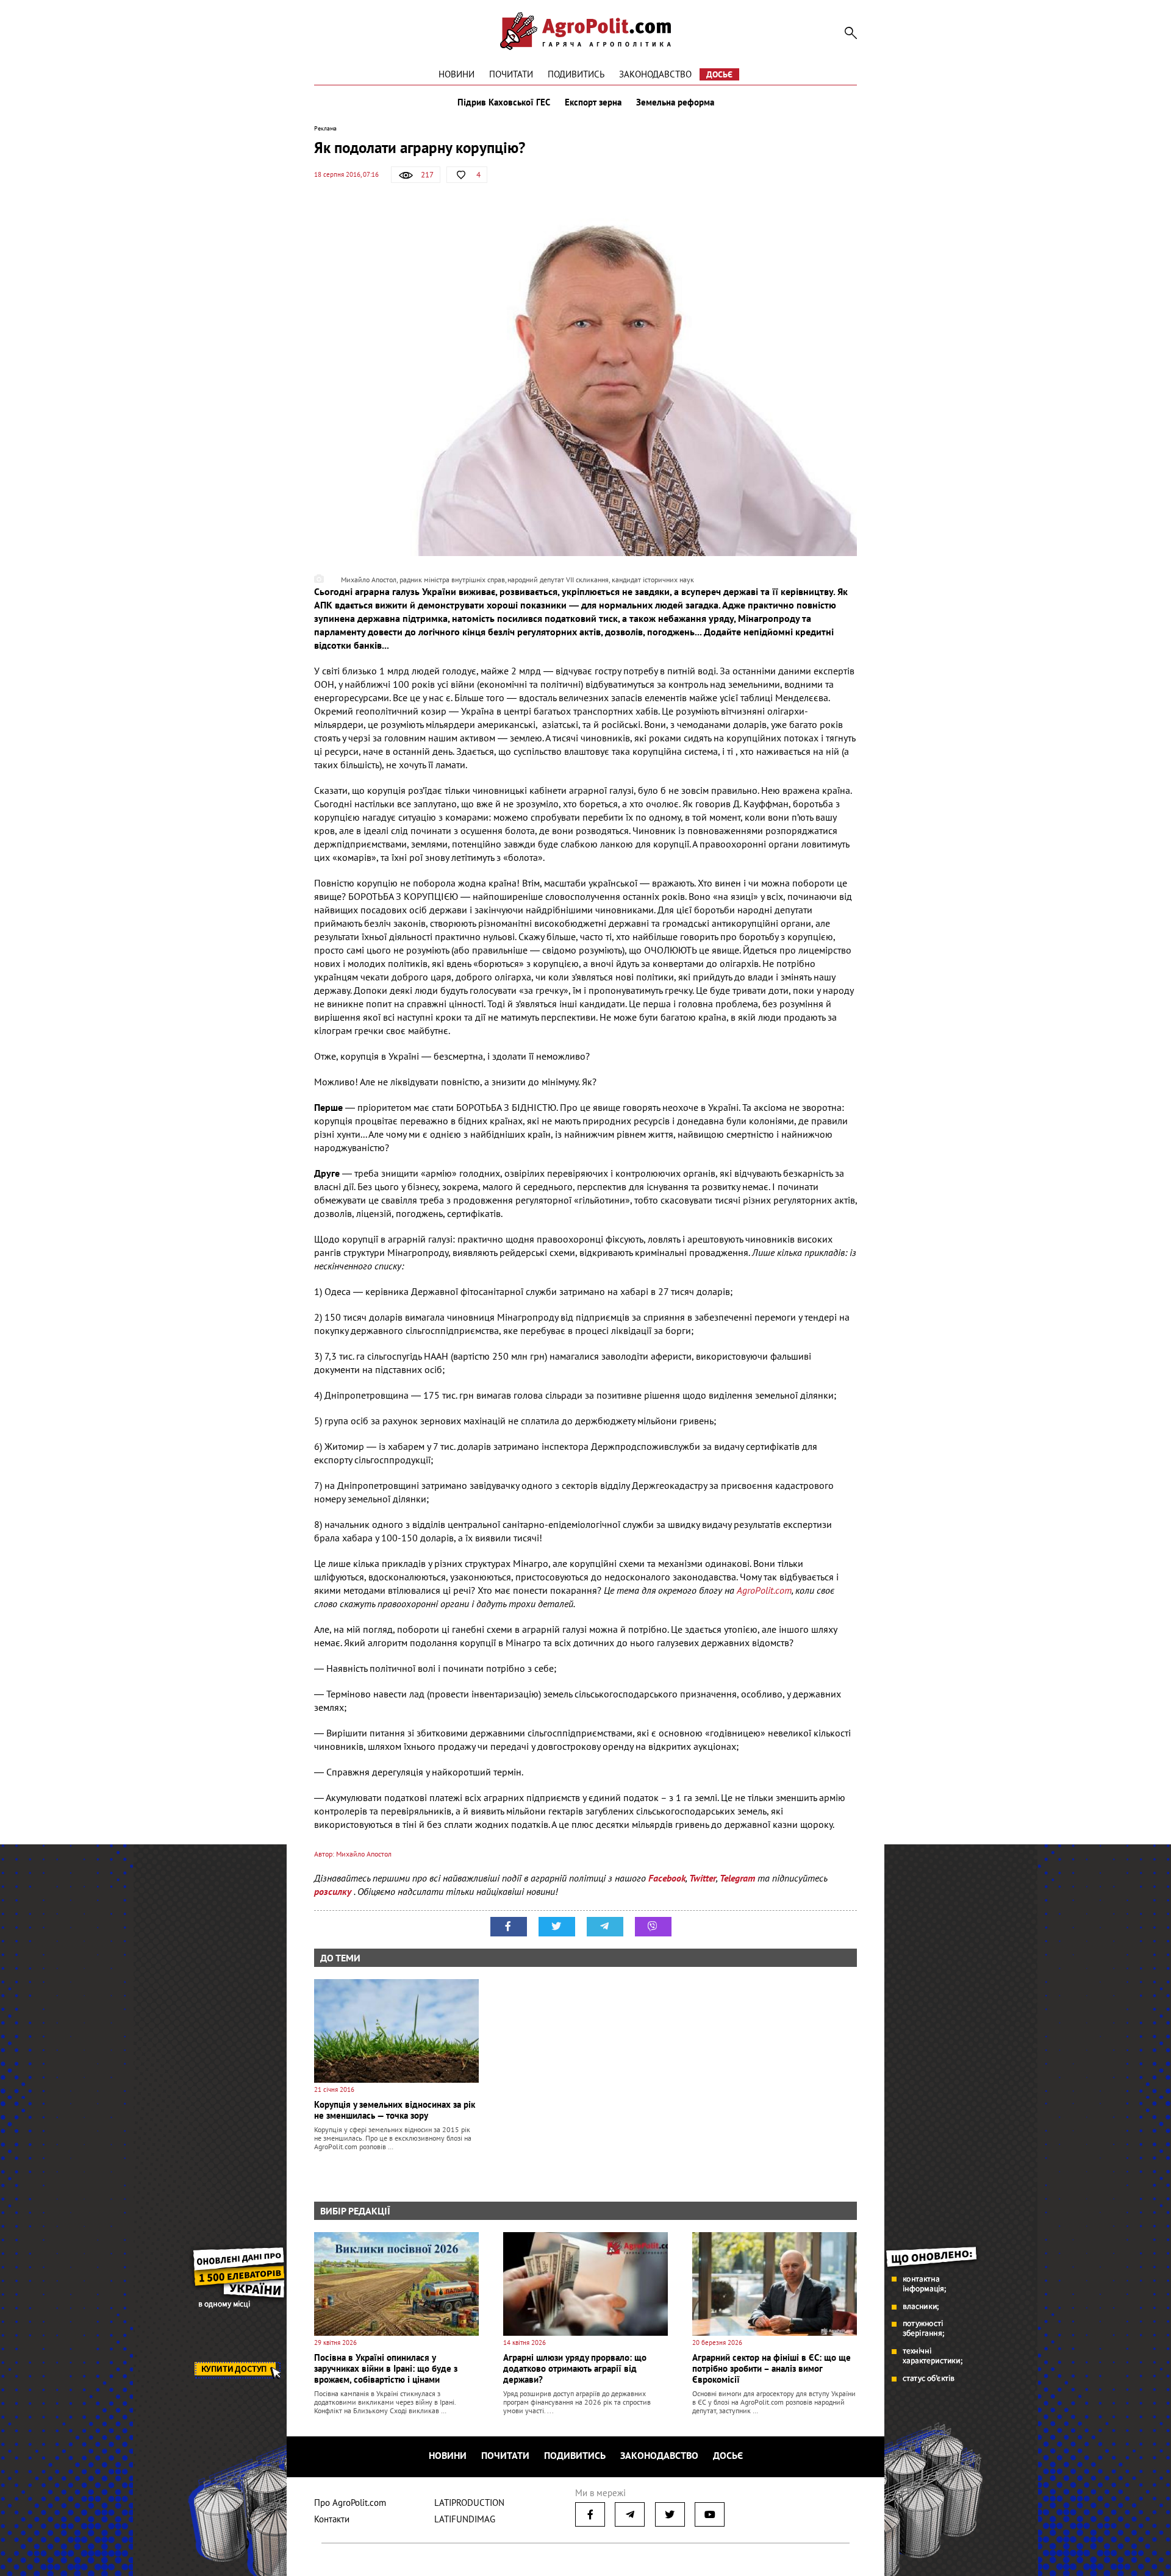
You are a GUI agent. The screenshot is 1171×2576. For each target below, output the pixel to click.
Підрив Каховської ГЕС (504, 102)
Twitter (703, 1878)
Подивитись (576, 74)
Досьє (719, 74)
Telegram (737, 1878)
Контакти (332, 2519)
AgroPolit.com (764, 1590)
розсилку (334, 1891)
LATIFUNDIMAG (465, 2519)
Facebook (667, 1878)
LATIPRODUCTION (469, 2503)
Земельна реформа (675, 102)
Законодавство (655, 74)
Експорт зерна (593, 102)
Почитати (511, 74)
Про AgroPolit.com (350, 2503)
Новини (457, 74)
